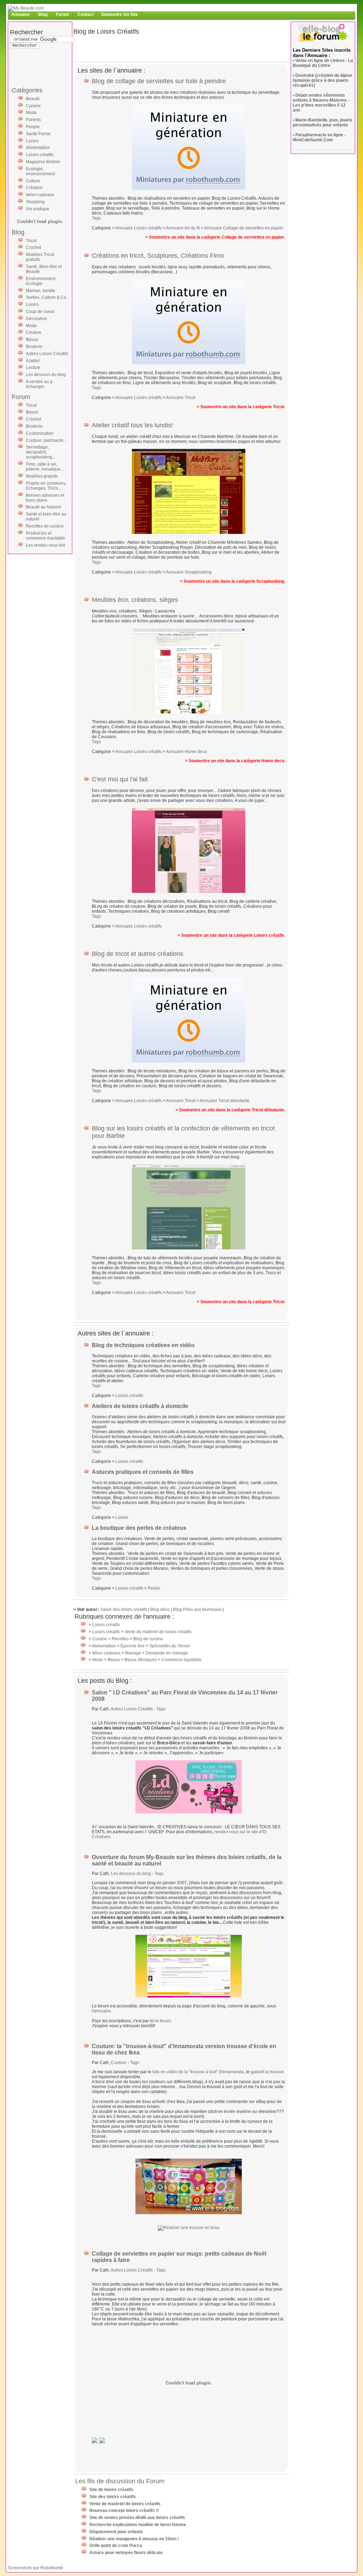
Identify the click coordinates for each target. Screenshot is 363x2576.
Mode (31, 113)
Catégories (27, 90)
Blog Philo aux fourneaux (197, 1609)
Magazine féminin (43, 162)
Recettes (120, 1639)
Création (34, 188)
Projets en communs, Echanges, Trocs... (46, 486)
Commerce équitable (181, 1660)
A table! (33, 361)
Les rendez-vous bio (46, 545)
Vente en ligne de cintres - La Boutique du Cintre (323, 63)
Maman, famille (41, 291)
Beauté (33, 99)
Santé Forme (38, 134)
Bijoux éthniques (141, 1660)
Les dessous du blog (46, 375)
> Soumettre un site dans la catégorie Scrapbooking (232, 581)
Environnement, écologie (41, 281)
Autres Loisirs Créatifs (47, 354)
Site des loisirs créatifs (113, 2497)
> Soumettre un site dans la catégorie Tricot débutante (230, 1110)
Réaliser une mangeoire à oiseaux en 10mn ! (134, 2539)
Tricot (31, 241)
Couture (34, 332)
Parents (33, 120)
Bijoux (32, 340)
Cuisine (33, 106)
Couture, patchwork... (46, 440)
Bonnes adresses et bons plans (45, 498)
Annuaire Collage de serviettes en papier (244, 228)
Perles (154, 1588)
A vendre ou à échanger (39, 384)
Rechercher (26, 32)
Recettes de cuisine (45, 526)
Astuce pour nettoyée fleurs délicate (126, 2553)
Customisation (40, 433)
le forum (163, 2021)
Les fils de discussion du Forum (120, 2481)
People (33, 127)
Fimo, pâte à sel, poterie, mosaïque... (45, 467)
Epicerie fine (133, 1646)
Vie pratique (38, 209)
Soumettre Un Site (119, 15)
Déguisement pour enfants (116, 2532)
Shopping (35, 202)
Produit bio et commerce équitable (46, 536)
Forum (63, 15)
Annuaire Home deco (186, 752)
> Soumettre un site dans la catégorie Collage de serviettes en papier (215, 237)
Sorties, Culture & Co (46, 297)
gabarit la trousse (267, 2072)
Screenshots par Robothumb (35, 2568)
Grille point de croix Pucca (116, 2546)
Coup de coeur (40, 312)
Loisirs (32, 141)
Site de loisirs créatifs (111, 2490)
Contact (86, 15)
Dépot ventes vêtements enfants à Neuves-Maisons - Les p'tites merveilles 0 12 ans (321, 103)
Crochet (33, 247)
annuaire (102, 2011)
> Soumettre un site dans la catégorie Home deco (235, 761)
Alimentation (38, 148)
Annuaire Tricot (181, 398)
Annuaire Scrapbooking (189, 572)
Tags (96, 218)
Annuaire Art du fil (183, 228)
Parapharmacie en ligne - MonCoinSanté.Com (319, 137)
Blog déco (160, 1609)
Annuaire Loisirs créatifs (138, 228)
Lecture (33, 367)
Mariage (133, 1653)
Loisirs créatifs (40, 155)
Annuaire (21, 15)
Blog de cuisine (148, 1639)
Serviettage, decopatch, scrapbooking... (41, 452)
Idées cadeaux (40, 195)
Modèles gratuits (42, 476)
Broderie (34, 347)
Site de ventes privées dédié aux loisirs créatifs (137, 2518)
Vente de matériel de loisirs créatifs (158, 1632)
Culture (33, 181)
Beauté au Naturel (43, 507)
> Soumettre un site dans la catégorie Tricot (241, 407)
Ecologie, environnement (40, 171)
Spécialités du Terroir (170, 1646)
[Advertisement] (38, 70)
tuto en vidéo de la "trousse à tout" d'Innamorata (198, 2072)
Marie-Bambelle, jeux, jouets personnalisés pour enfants (323, 122)
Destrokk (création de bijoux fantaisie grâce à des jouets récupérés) (323, 80)
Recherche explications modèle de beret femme (138, 2525)
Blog (43, 15)
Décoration (37, 319)
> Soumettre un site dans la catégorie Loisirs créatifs (231, 935)
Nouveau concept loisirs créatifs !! (124, 2511)
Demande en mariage (167, 1653)
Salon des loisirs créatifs (124, 1609)
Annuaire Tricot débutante (225, 1101)
